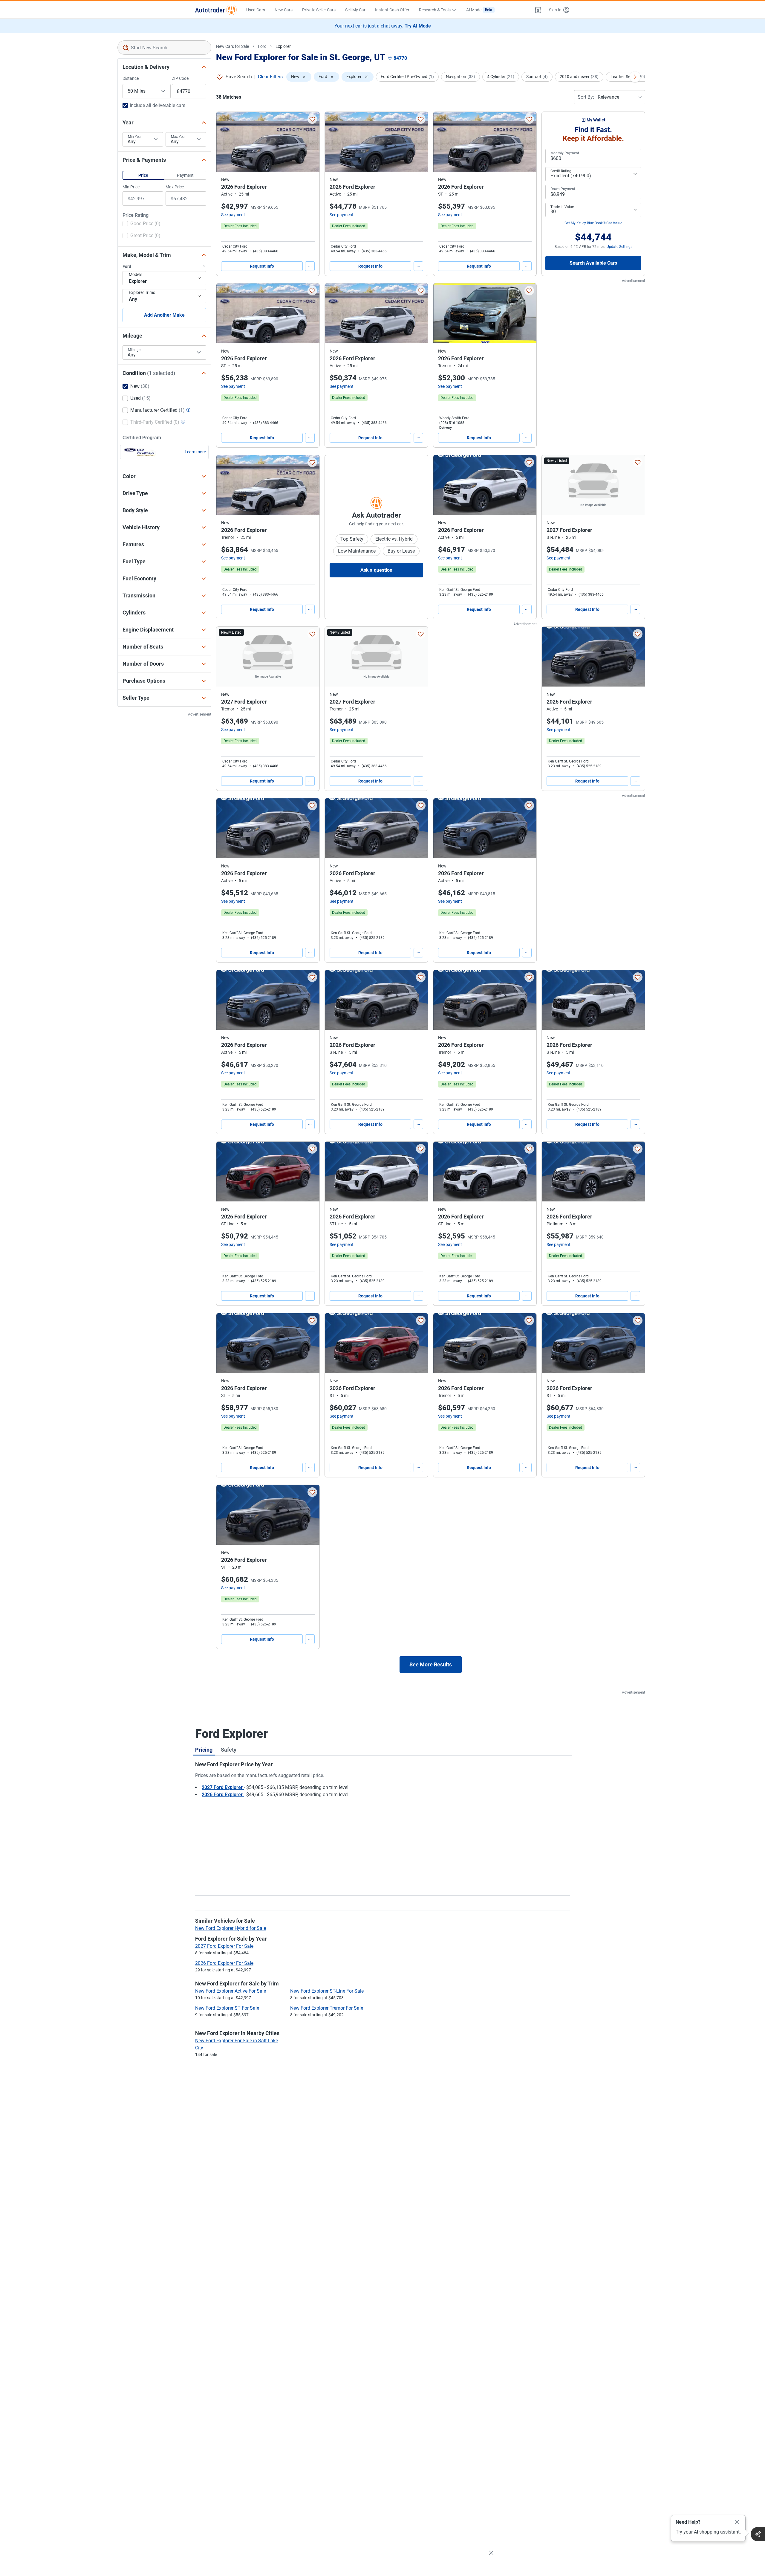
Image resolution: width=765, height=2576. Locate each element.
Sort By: (586, 97)
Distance (131, 78)
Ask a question (376, 570)
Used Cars (256, 10)
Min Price (131, 187)
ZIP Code (180, 78)
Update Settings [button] (619, 247)
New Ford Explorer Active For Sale (231, 1991)
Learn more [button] (195, 452)
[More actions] (310, 266)
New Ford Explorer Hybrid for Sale (231, 1928)
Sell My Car (355, 10)
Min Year (135, 137)
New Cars (284, 10)
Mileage (134, 350)
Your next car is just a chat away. (383, 26)
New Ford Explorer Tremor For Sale (327, 2008)
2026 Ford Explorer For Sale (224, 1963)
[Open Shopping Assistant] (758, 2534)
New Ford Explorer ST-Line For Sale (327, 1991)
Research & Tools (435, 10)
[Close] (737, 2522)
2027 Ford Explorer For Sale (224, 1946)
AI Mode (479, 10)
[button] (538, 10)
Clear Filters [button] (270, 77)
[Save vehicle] (312, 119)
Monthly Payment (565, 153)
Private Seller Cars (319, 10)
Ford (262, 46)
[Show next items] (635, 77)
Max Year (178, 137)
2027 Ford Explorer (223, 1787)
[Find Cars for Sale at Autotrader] (216, 10)
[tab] (204, 1750)
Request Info (262, 266)
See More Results (431, 1664)
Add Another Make (164, 315)
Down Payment (563, 189)
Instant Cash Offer (392, 10)
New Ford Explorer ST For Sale (227, 2008)
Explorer (283, 46)
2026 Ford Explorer (223, 1795)
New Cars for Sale (232, 46)
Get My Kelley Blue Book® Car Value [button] (593, 223)
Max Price (175, 187)
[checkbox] (141, 224)
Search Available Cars (593, 263)
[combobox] (165, 48)
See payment (233, 215)
